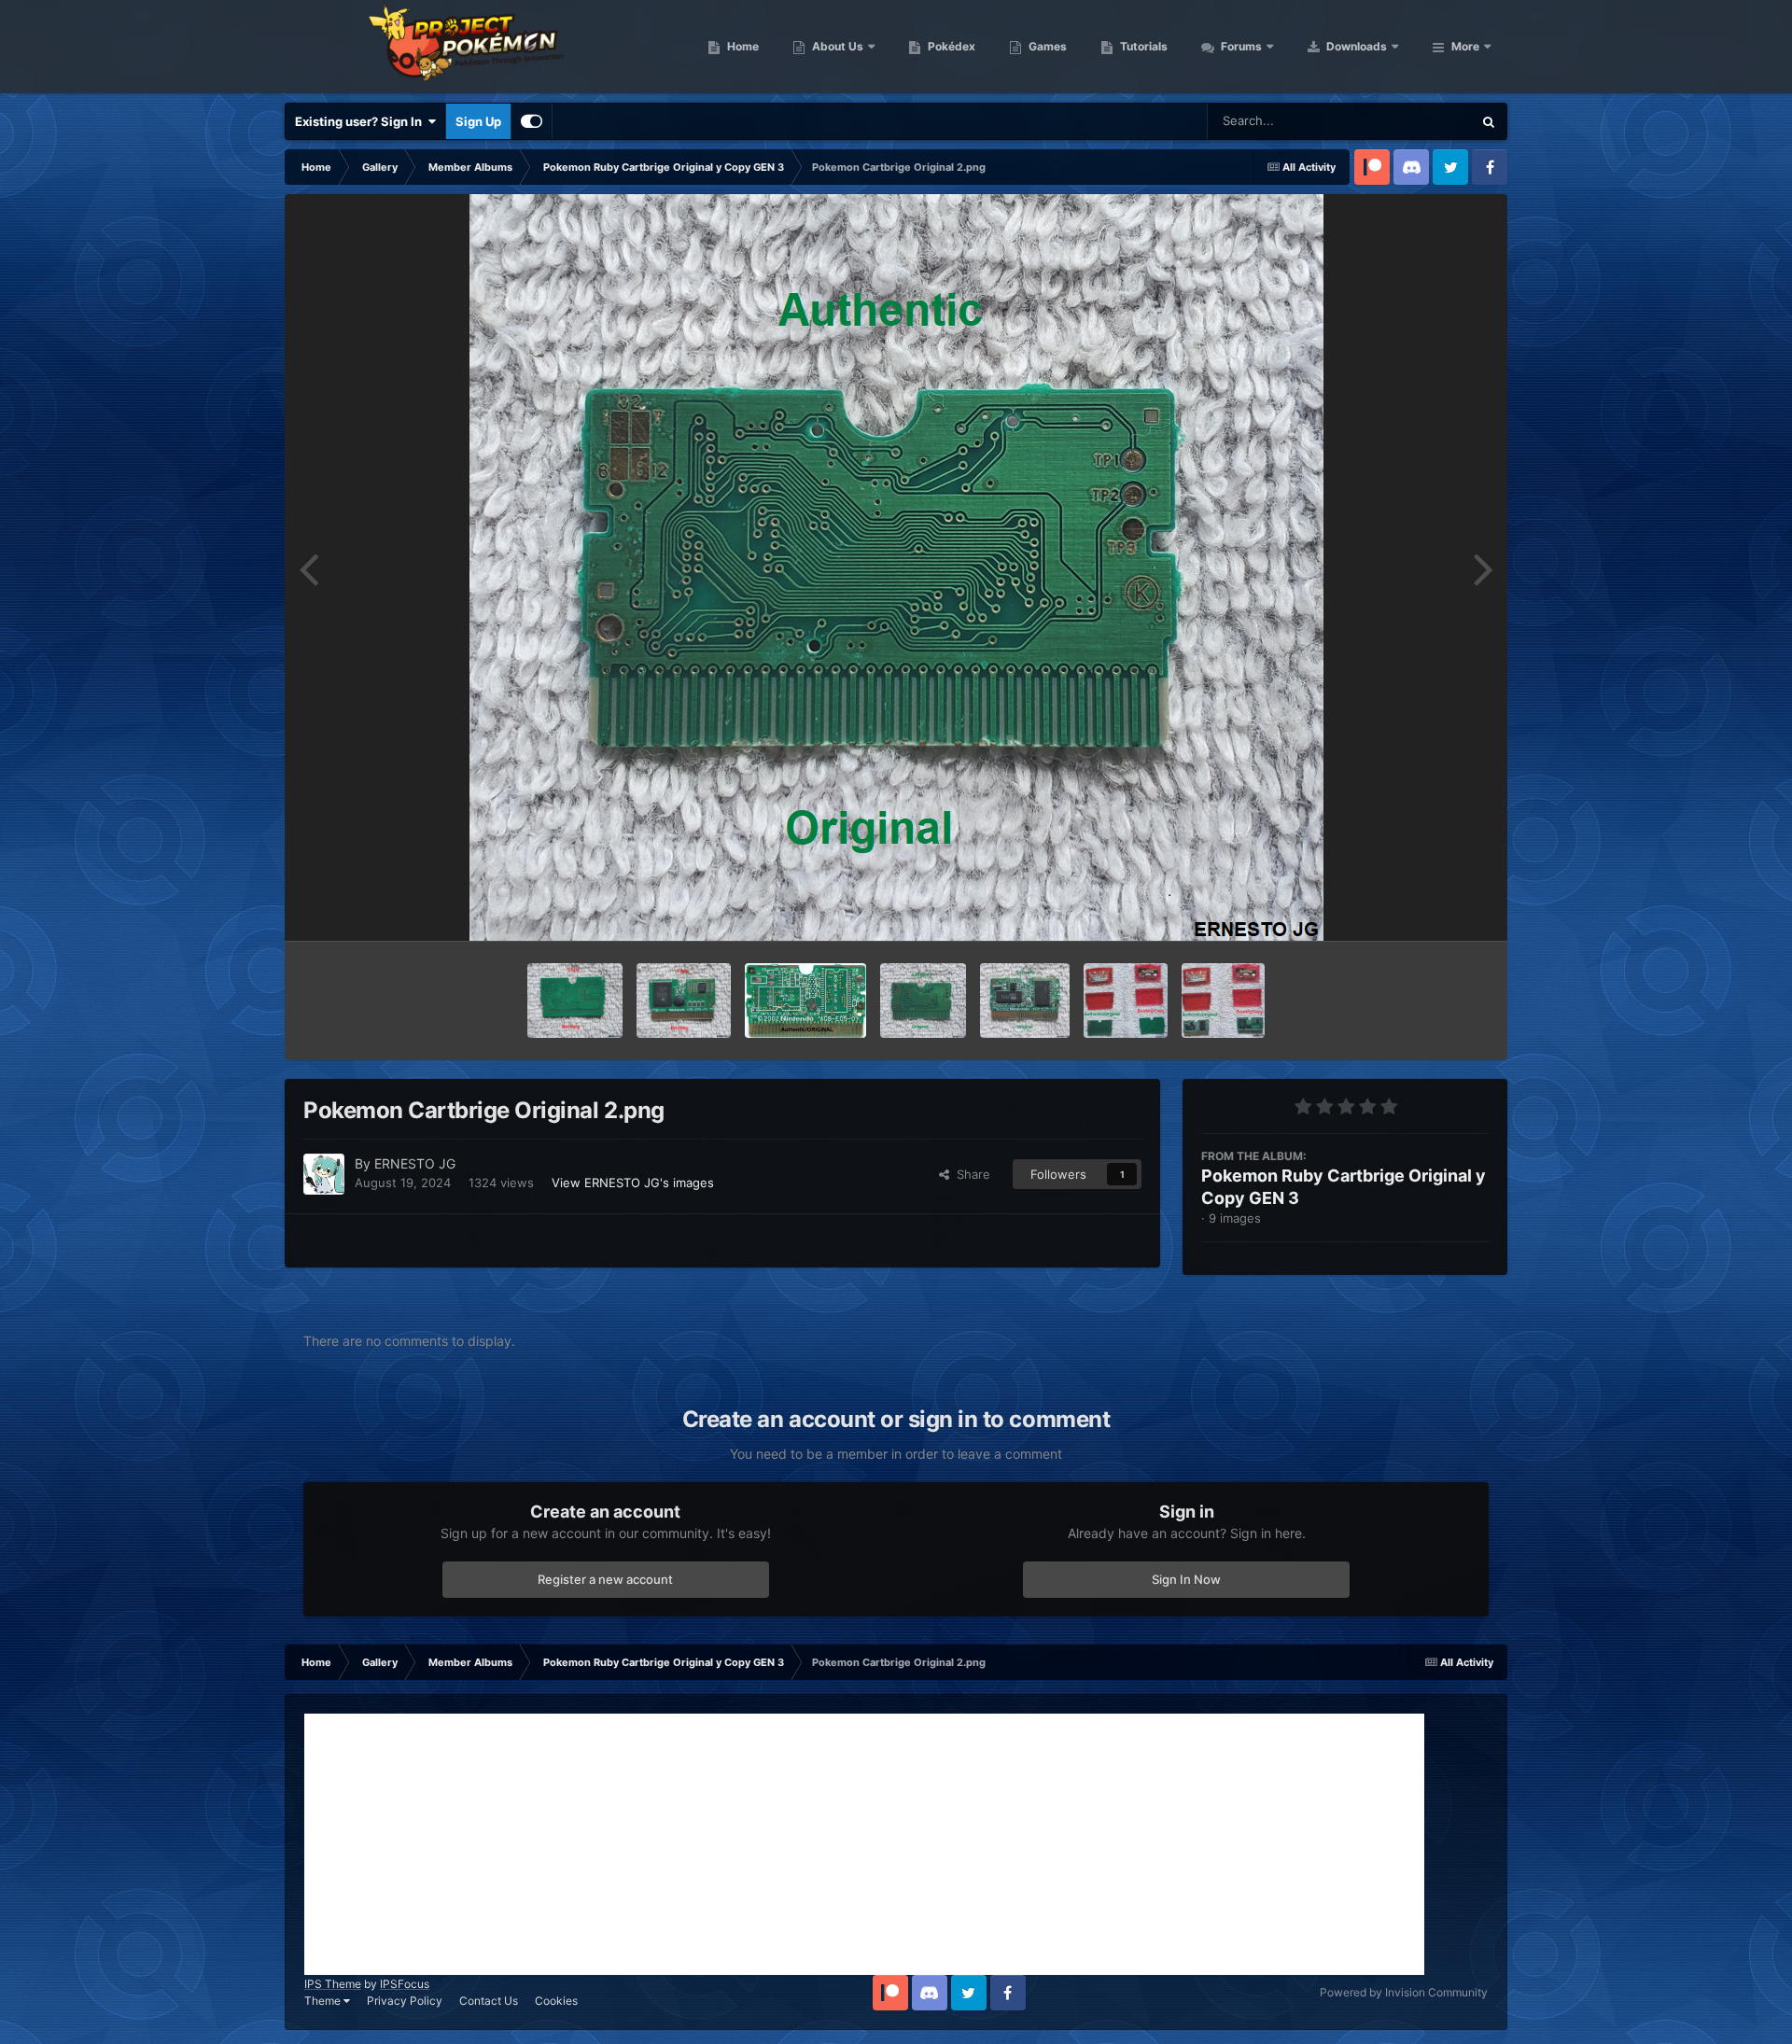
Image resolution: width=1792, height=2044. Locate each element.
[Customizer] (532, 121)
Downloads (1355, 46)
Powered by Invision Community (1404, 1992)
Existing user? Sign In (361, 121)
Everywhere (1414, 121)
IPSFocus (405, 1984)
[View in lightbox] (896, 567)
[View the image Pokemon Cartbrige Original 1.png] (1025, 1001)
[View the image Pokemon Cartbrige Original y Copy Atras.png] (1126, 1001)
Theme (324, 2001)
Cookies (556, 2001)
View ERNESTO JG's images (633, 1183)
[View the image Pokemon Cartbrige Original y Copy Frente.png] (1223, 1001)
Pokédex (950, 46)
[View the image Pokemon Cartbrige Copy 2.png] (575, 1001)
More (1465, 46)
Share (970, 1174)
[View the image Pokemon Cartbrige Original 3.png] (806, 1001)
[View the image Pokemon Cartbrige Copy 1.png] (684, 1001)
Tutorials (1142, 46)
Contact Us (489, 2001)
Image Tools (1431, 907)
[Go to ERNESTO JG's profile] (324, 1174)
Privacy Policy (405, 2001)
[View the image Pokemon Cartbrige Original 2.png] (923, 1001)
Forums (1240, 46)
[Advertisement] (864, 1844)
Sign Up (478, 121)
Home (742, 46)
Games (1046, 46)
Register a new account (605, 1579)
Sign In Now (1186, 1579)
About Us (836, 46)
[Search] (1489, 121)
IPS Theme (333, 1984)
